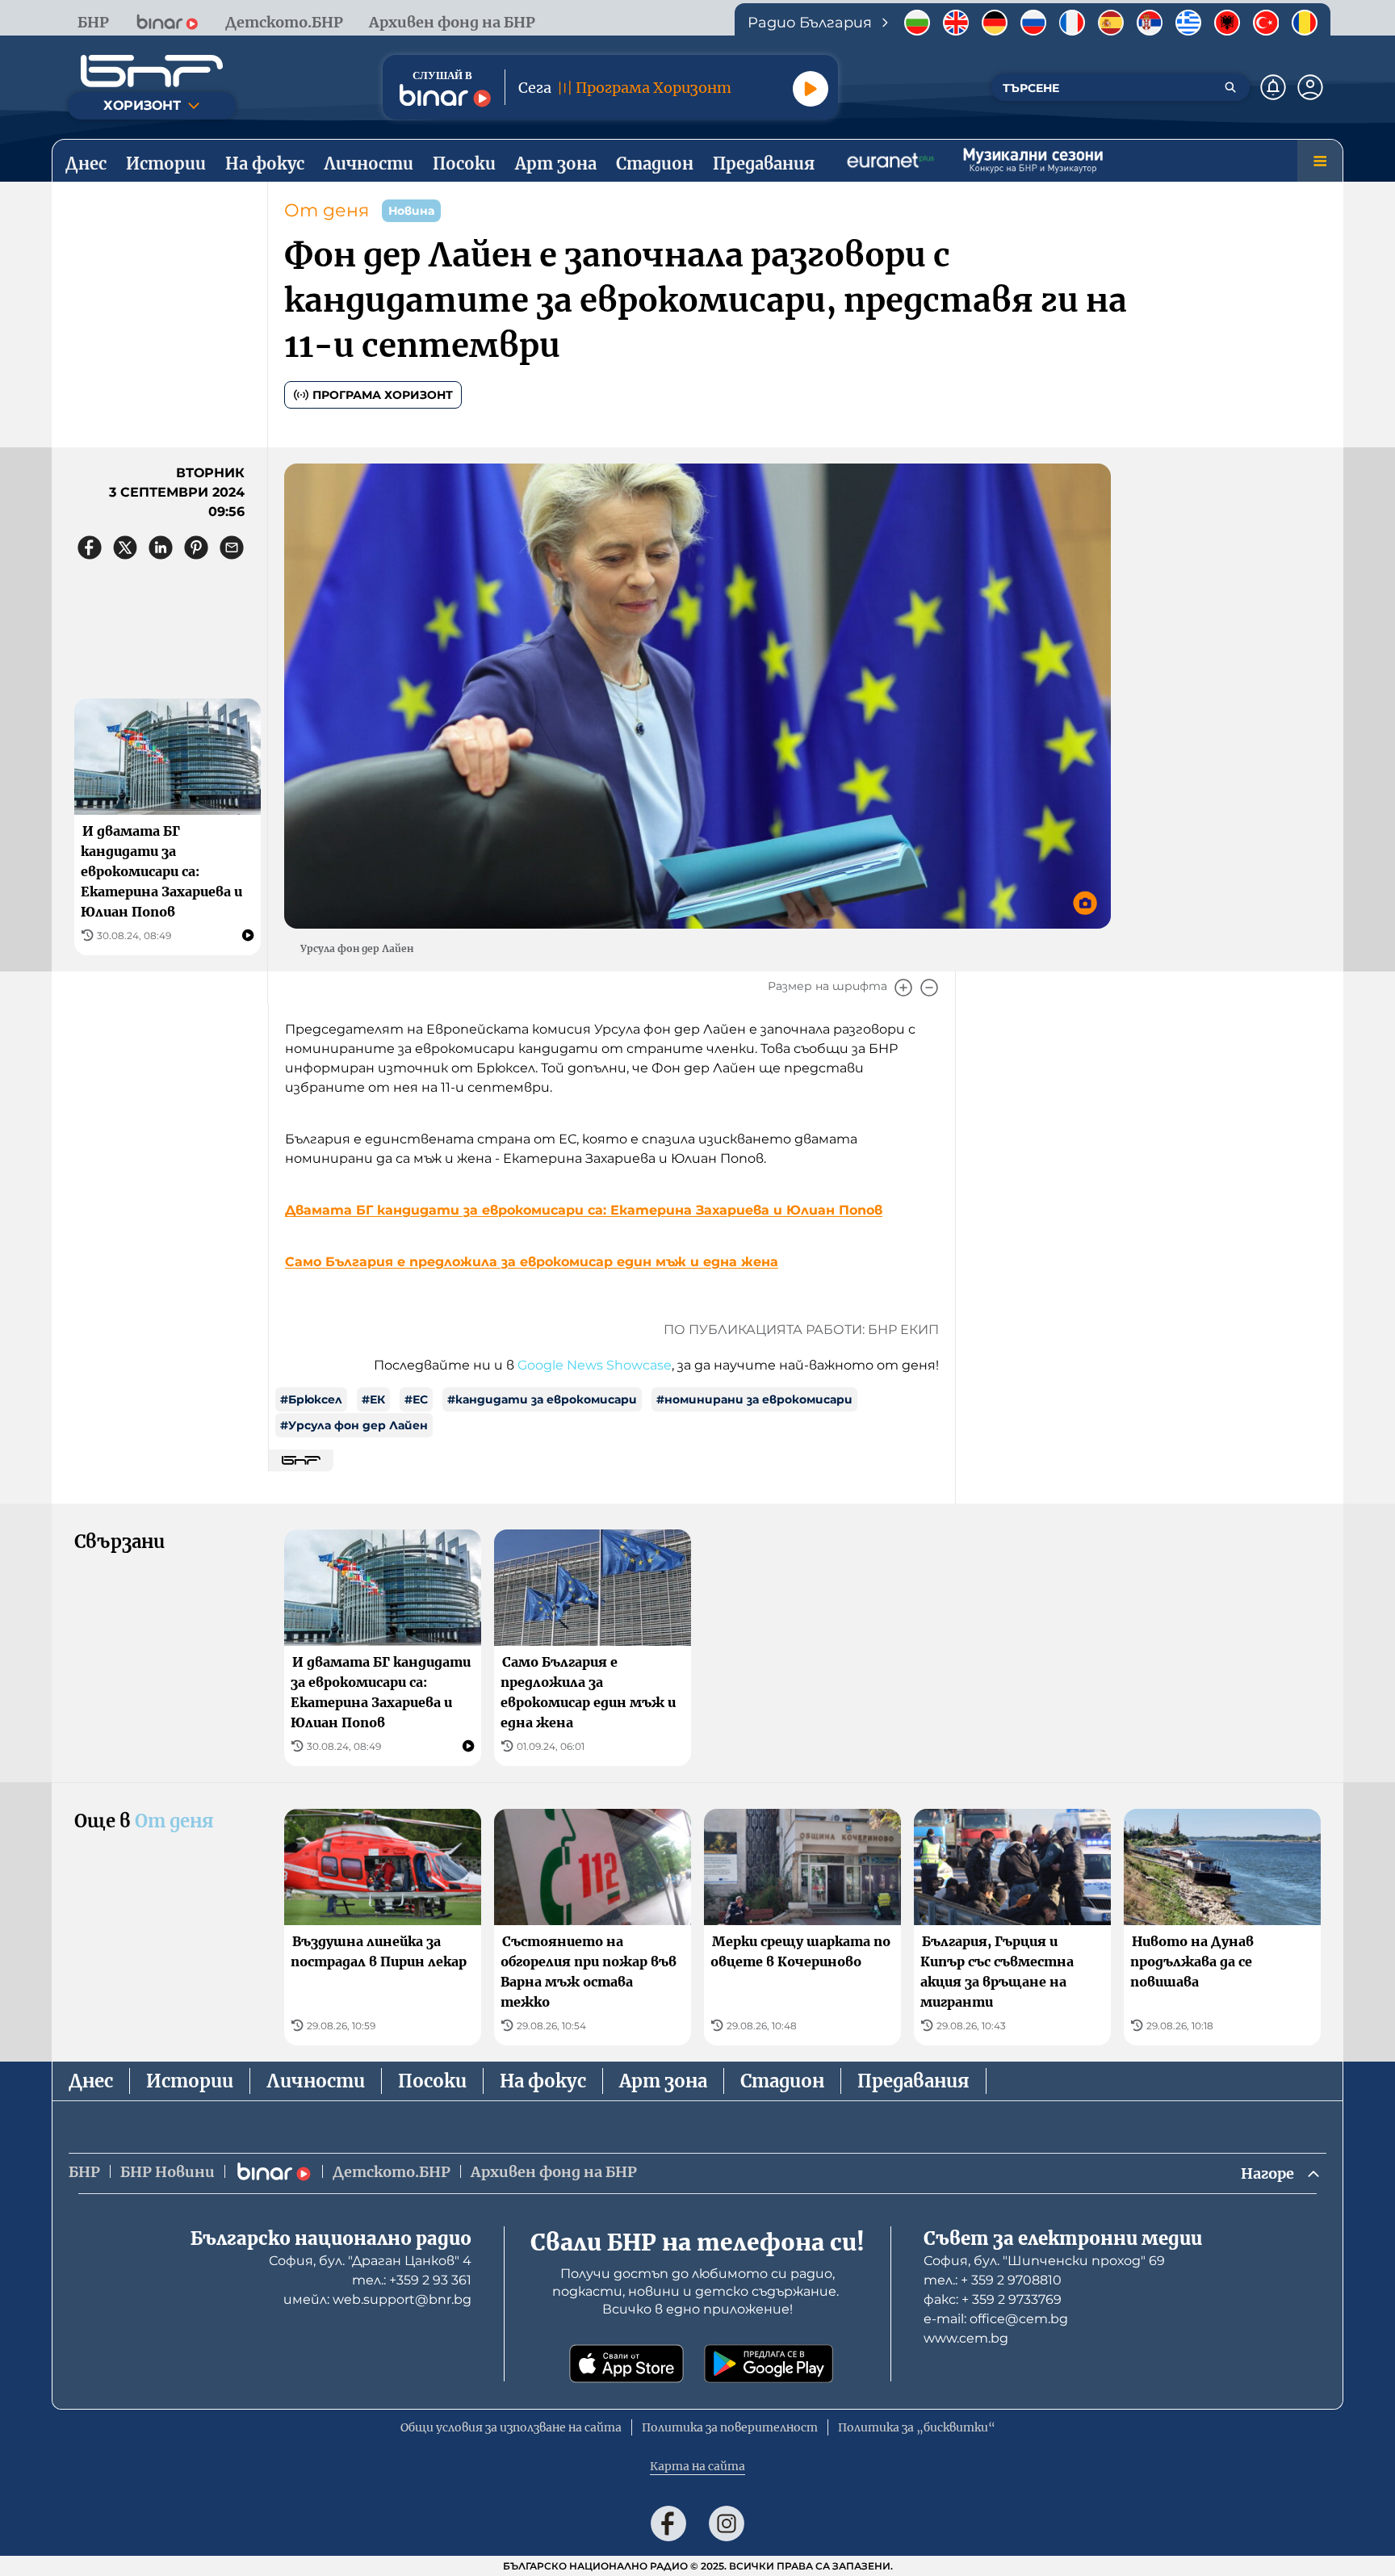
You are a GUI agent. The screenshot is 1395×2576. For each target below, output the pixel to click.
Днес (91, 2081)
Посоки (432, 2081)
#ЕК (373, 1399)
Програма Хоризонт (383, 395)
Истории (190, 2081)
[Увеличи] (903, 988)
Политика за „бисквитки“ (917, 2427)
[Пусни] (811, 89)
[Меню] (1320, 161)
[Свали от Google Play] (769, 2364)
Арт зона (663, 2081)
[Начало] (152, 71)
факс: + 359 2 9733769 (993, 2299)
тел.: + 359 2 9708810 (993, 2280)
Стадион (782, 2081)
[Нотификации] (1273, 87)
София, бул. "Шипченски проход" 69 (1044, 2261)
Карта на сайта (697, 2466)
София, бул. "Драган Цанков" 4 (370, 2261)
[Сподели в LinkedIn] (161, 548)
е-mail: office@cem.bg (996, 2319)
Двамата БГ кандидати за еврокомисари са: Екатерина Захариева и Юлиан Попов (584, 1210)
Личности (316, 2081)
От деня (327, 210)
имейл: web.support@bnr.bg (377, 2299)
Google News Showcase (595, 1365)
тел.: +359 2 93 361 (412, 2280)
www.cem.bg (966, 2338)
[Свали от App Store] (626, 2364)
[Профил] (1310, 87)
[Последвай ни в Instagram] (727, 2524)
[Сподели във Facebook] (90, 548)
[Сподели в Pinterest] (196, 548)
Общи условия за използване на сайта (511, 2427)
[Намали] (929, 988)
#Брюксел (311, 1399)
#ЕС (416, 1399)
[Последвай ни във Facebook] (668, 2524)
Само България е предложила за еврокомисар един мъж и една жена (532, 1262)
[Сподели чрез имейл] (232, 548)
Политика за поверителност (730, 2427)
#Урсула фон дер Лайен (354, 1425)
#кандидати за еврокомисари (542, 1399)
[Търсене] (1230, 87)
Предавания (913, 2081)
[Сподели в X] (125, 548)
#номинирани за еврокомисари (754, 1399)
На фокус (543, 2081)
